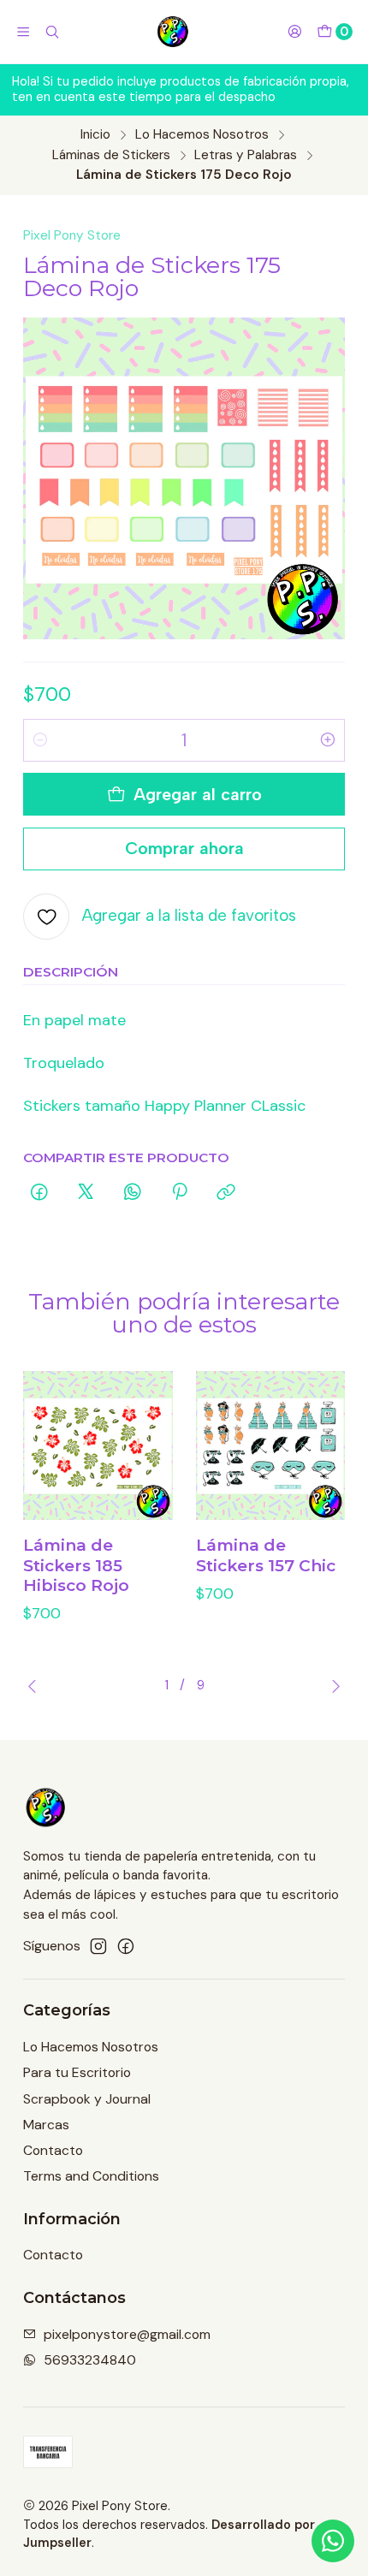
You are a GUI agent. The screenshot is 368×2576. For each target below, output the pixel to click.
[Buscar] (53, 32)
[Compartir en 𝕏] (86, 1193)
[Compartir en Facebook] (39, 1193)
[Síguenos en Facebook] (126, 1947)
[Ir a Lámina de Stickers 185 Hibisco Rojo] (98, 1446)
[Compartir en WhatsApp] (133, 1193)
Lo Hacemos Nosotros (202, 135)
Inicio (95, 135)
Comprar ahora (184, 848)
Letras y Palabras (246, 155)
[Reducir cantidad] (40, 740)
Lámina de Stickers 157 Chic (266, 1555)
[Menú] (24, 32)
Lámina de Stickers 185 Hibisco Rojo (76, 1565)
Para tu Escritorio (77, 2072)
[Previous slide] (36, 1686)
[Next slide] (332, 1686)
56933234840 (90, 2360)
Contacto (53, 2150)
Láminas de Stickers (111, 155)
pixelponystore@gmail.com (127, 2334)
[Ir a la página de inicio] (173, 32)
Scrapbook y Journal (87, 2099)
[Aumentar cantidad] (328, 740)
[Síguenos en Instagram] (98, 1947)
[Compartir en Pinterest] (179, 1193)
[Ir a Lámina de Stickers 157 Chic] (271, 1446)
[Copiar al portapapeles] (227, 1193)
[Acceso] (294, 32)
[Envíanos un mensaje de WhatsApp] (333, 2541)
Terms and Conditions (91, 2176)
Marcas (46, 2125)
